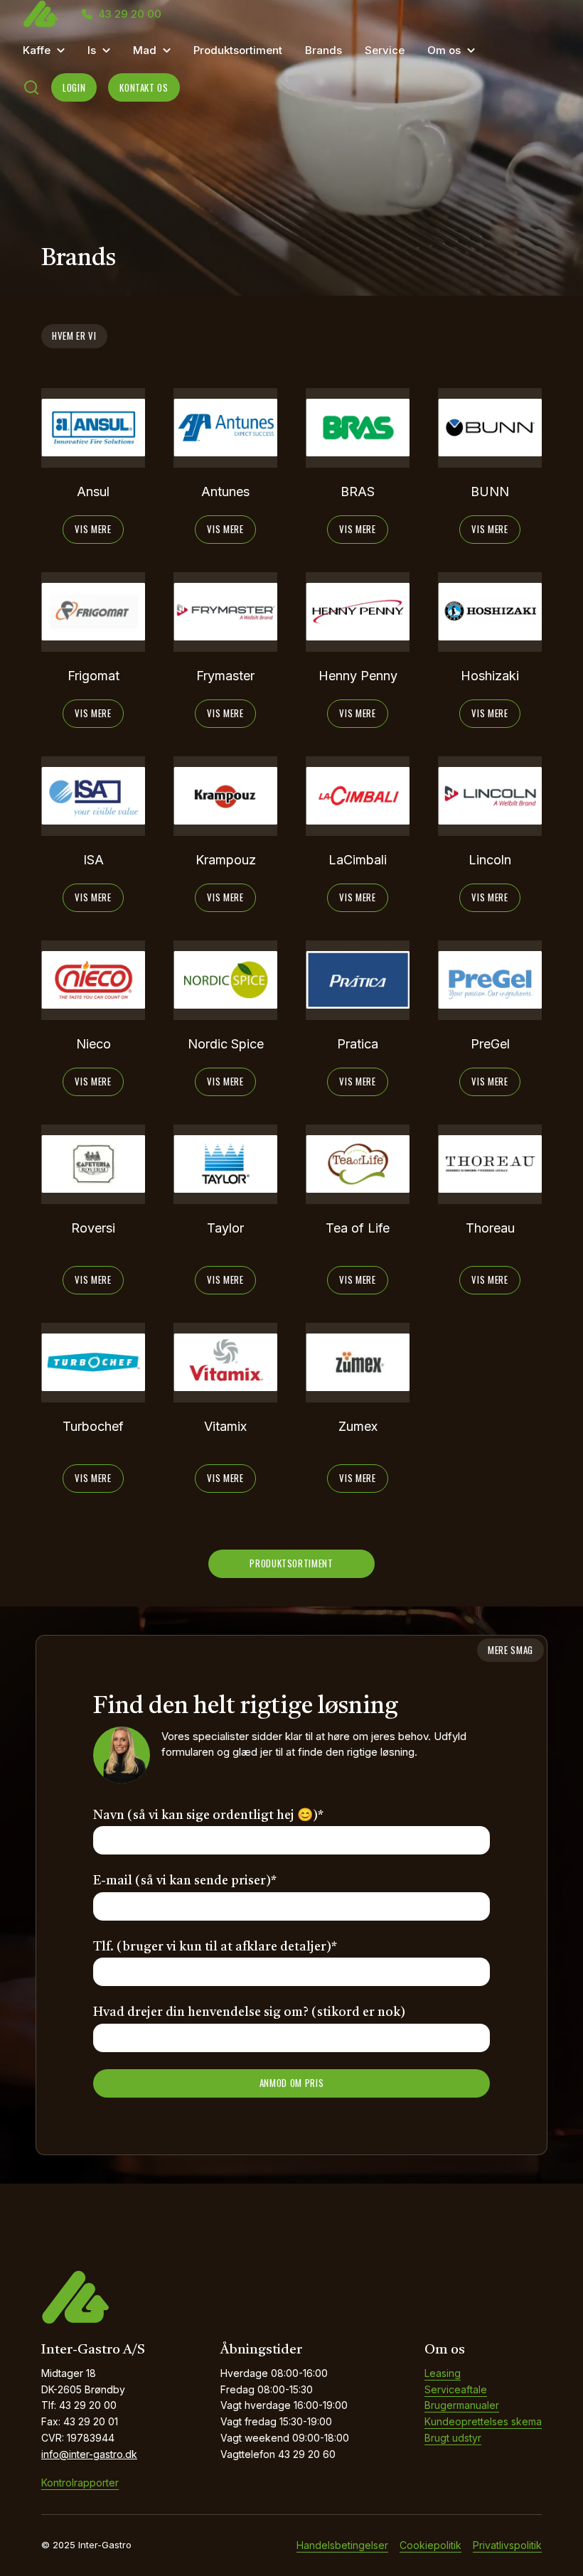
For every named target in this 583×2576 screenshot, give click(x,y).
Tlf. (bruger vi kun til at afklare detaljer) (215, 1947)
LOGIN (74, 87)
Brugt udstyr (453, 2438)
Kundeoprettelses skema (483, 2421)
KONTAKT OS (144, 87)
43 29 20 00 (130, 14)
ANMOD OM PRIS (291, 2083)
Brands (323, 50)
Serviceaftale (456, 2389)
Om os (444, 50)
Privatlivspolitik (507, 2545)
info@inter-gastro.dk (89, 2454)
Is (92, 50)
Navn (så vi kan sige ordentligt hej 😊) (208, 1815)
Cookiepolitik (430, 2545)
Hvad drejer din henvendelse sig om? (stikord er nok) (249, 2012)
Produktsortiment (238, 50)
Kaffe (37, 50)
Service (385, 50)
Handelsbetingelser (342, 2545)
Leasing (443, 2373)
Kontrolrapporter (80, 2483)
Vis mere (93, 529)
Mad (145, 50)
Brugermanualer (462, 2405)
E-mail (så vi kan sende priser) (185, 1881)
